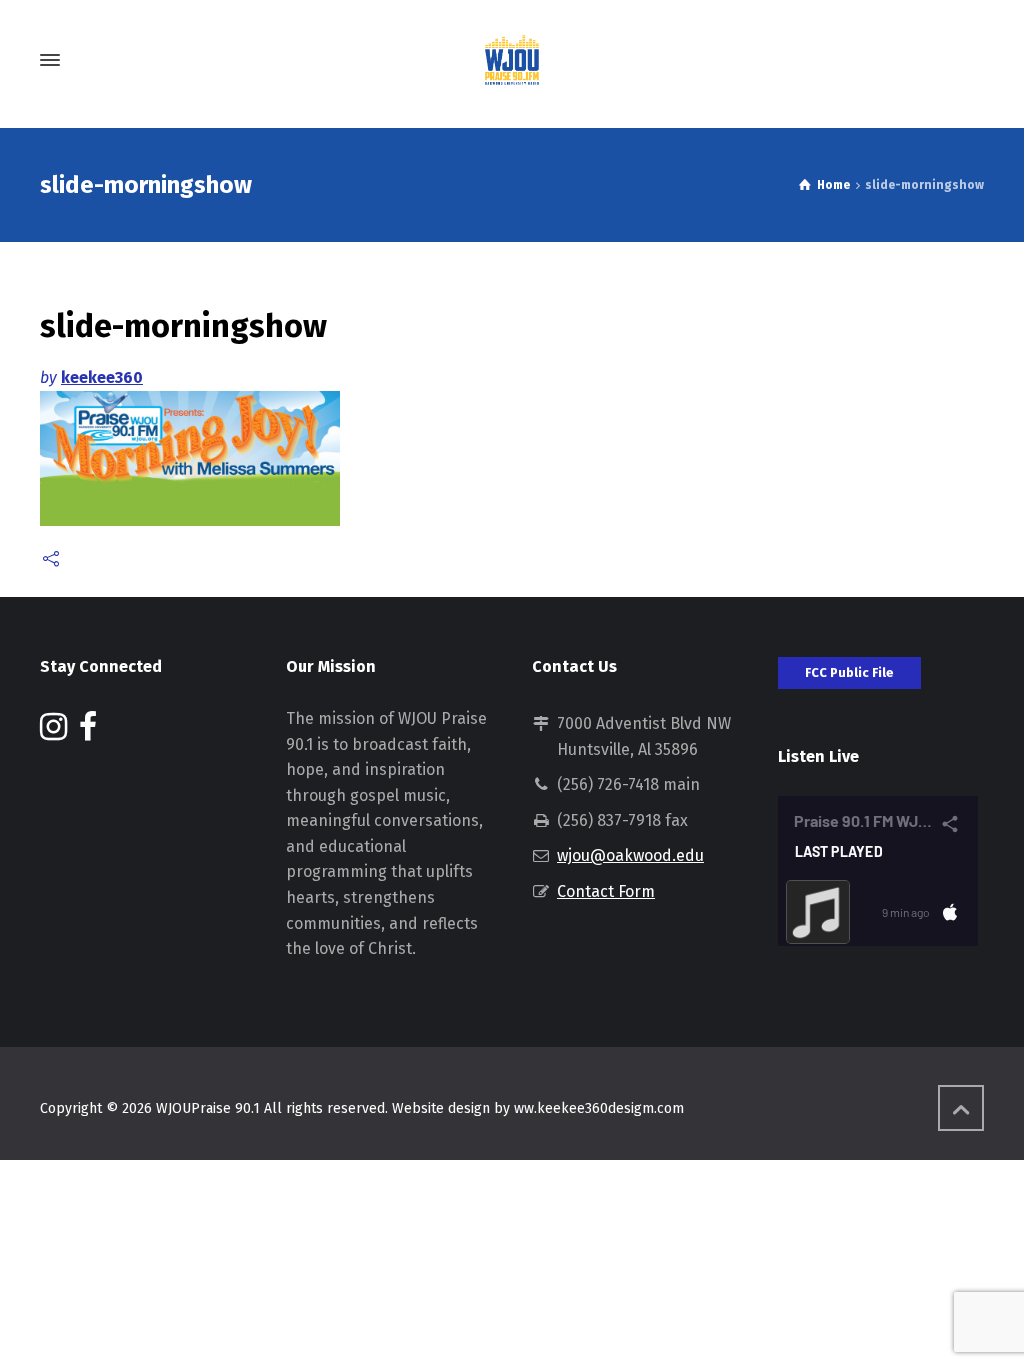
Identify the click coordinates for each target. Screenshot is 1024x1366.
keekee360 (102, 377)
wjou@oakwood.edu (630, 855)
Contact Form (606, 891)
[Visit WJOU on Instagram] (53, 732)
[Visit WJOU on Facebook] (88, 732)
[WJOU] (512, 60)
